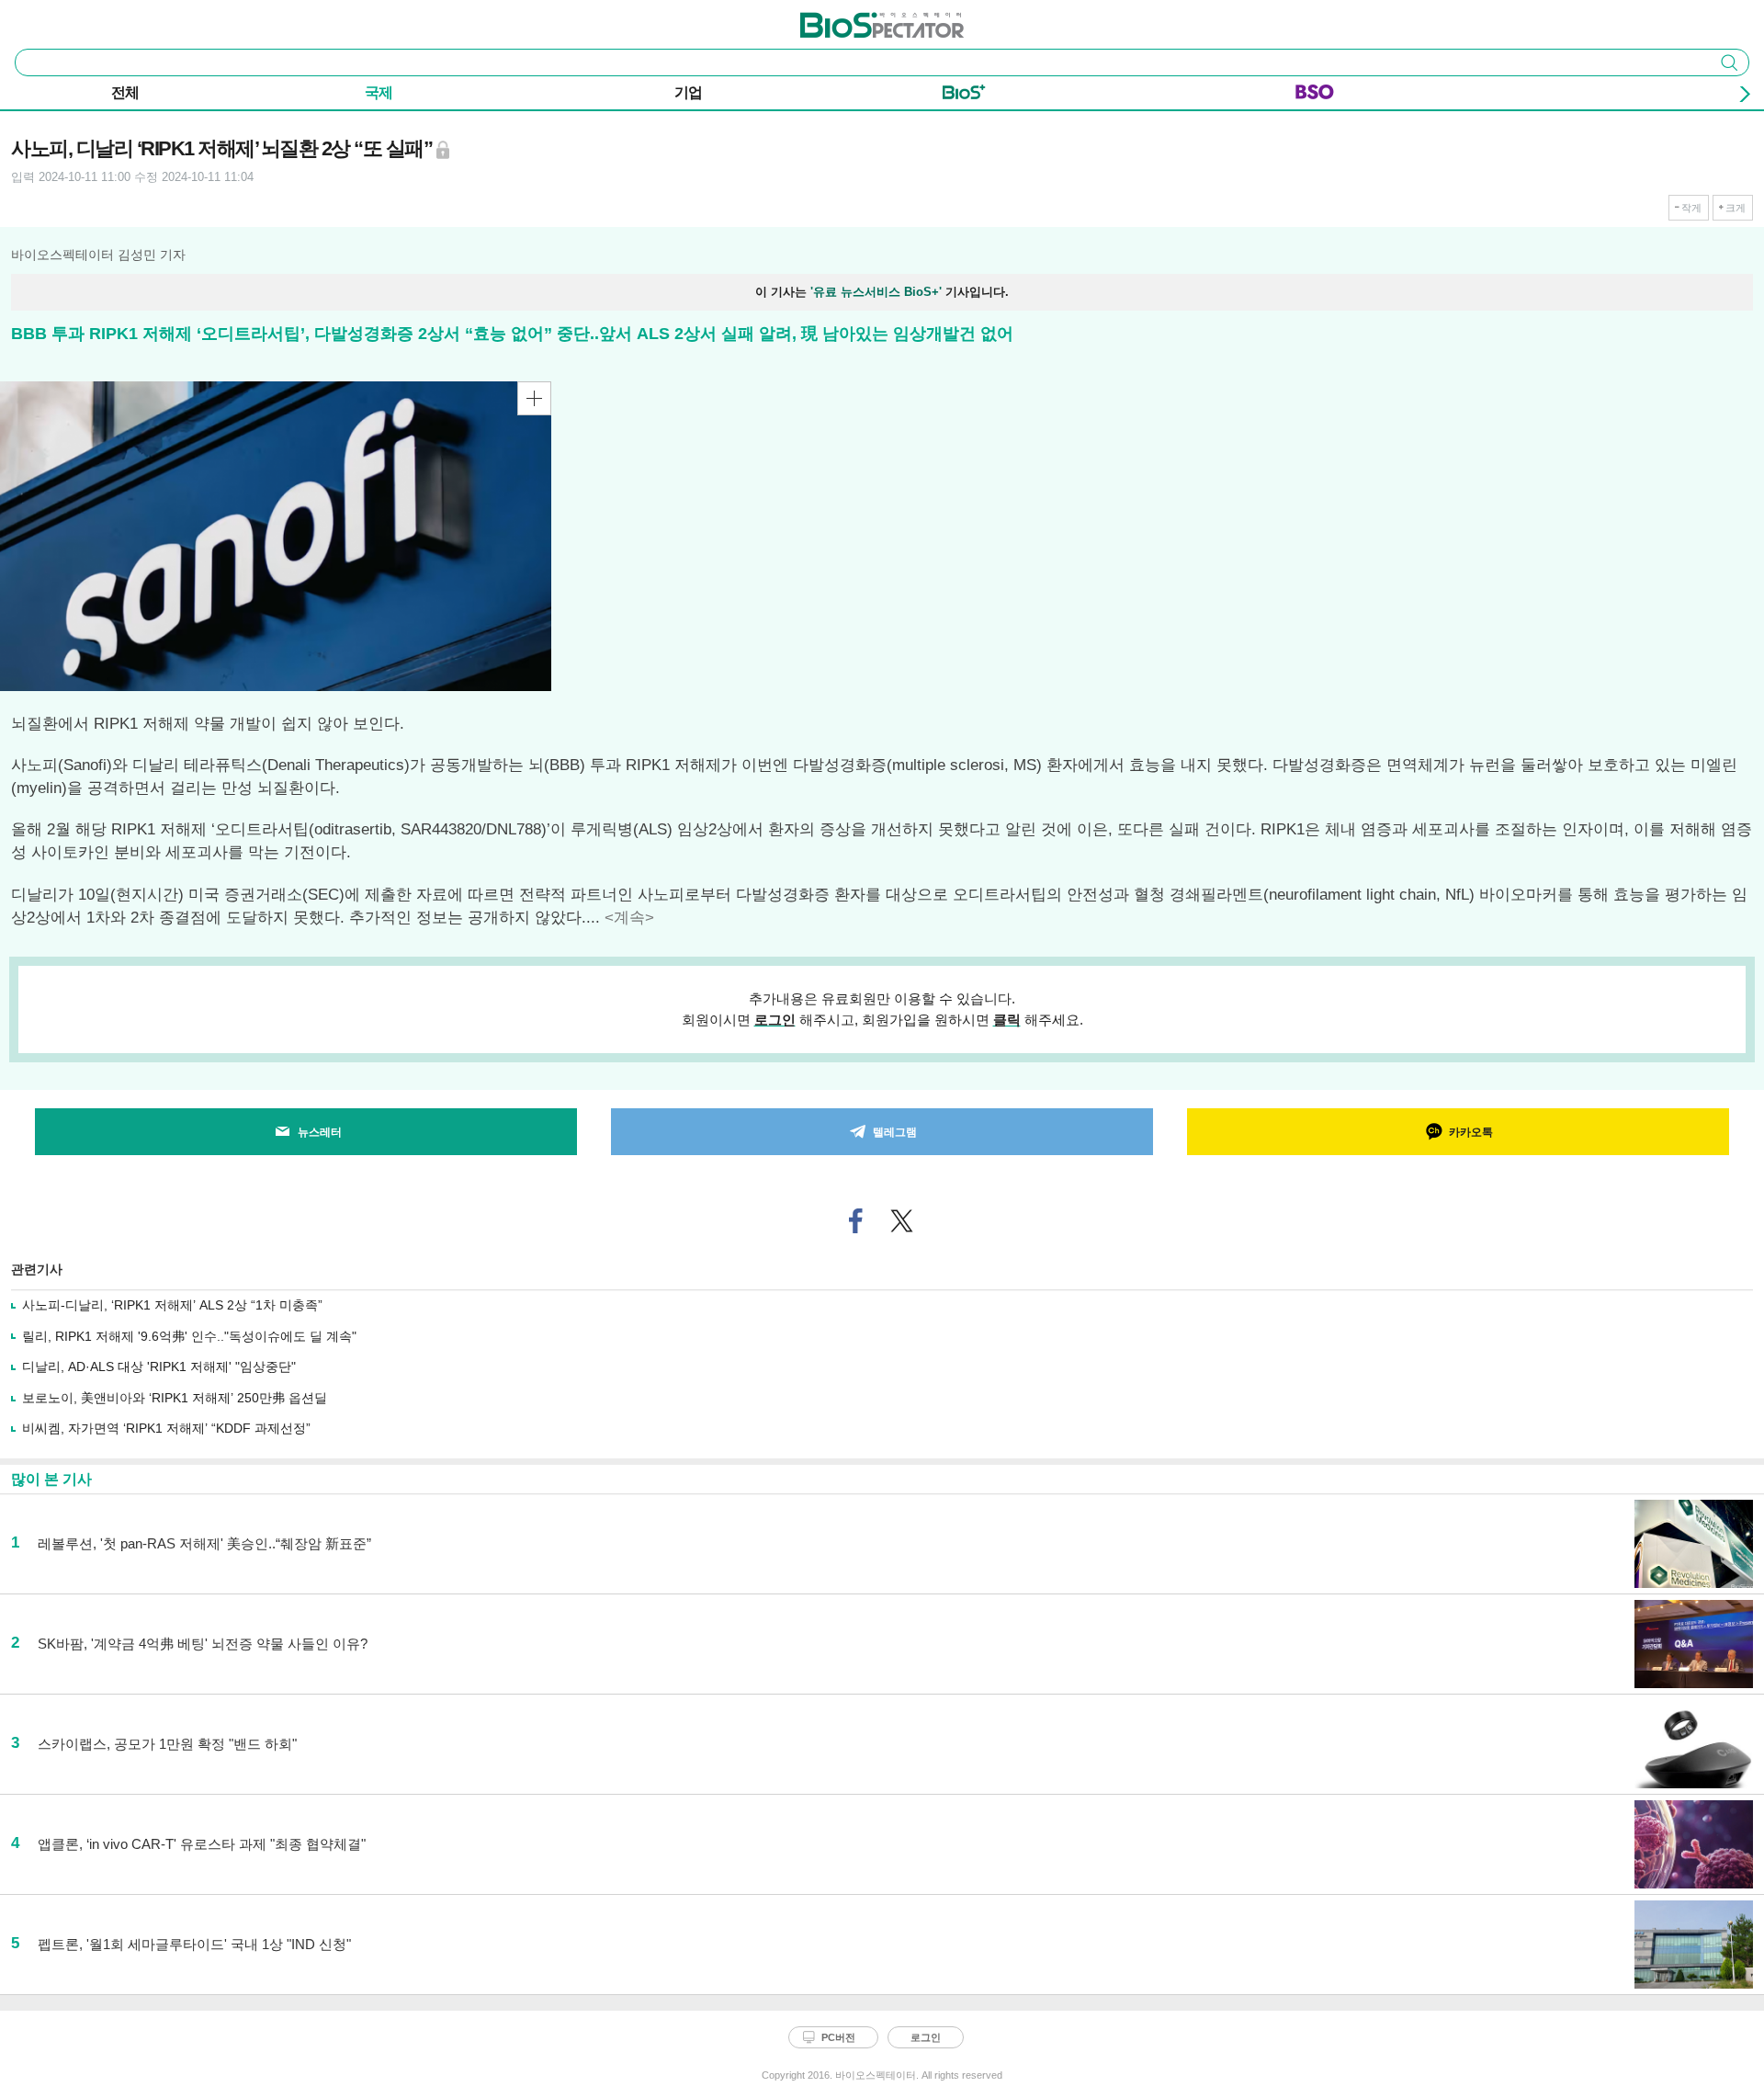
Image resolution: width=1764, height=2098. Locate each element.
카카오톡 (1471, 1132)
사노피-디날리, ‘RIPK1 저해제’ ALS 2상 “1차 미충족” (172, 1305)
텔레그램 (895, 1132)
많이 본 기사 (51, 1479)
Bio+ (964, 96)
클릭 (1007, 1020)
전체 (125, 92)
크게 (1736, 208)
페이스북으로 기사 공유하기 (856, 1221)
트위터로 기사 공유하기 (902, 1221)
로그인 (775, 1020)
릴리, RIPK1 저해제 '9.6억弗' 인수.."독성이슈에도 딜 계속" (189, 1336)
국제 (379, 92)
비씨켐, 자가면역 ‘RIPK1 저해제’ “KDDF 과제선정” (166, 1428)
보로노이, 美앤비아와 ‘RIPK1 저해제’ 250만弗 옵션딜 (175, 1398)
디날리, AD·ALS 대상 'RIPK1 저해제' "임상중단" (159, 1367)
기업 (688, 92)
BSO (1315, 96)
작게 (1691, 208)
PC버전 (838, 2037)
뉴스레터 (320, 1132)
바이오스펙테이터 (852, 19)
